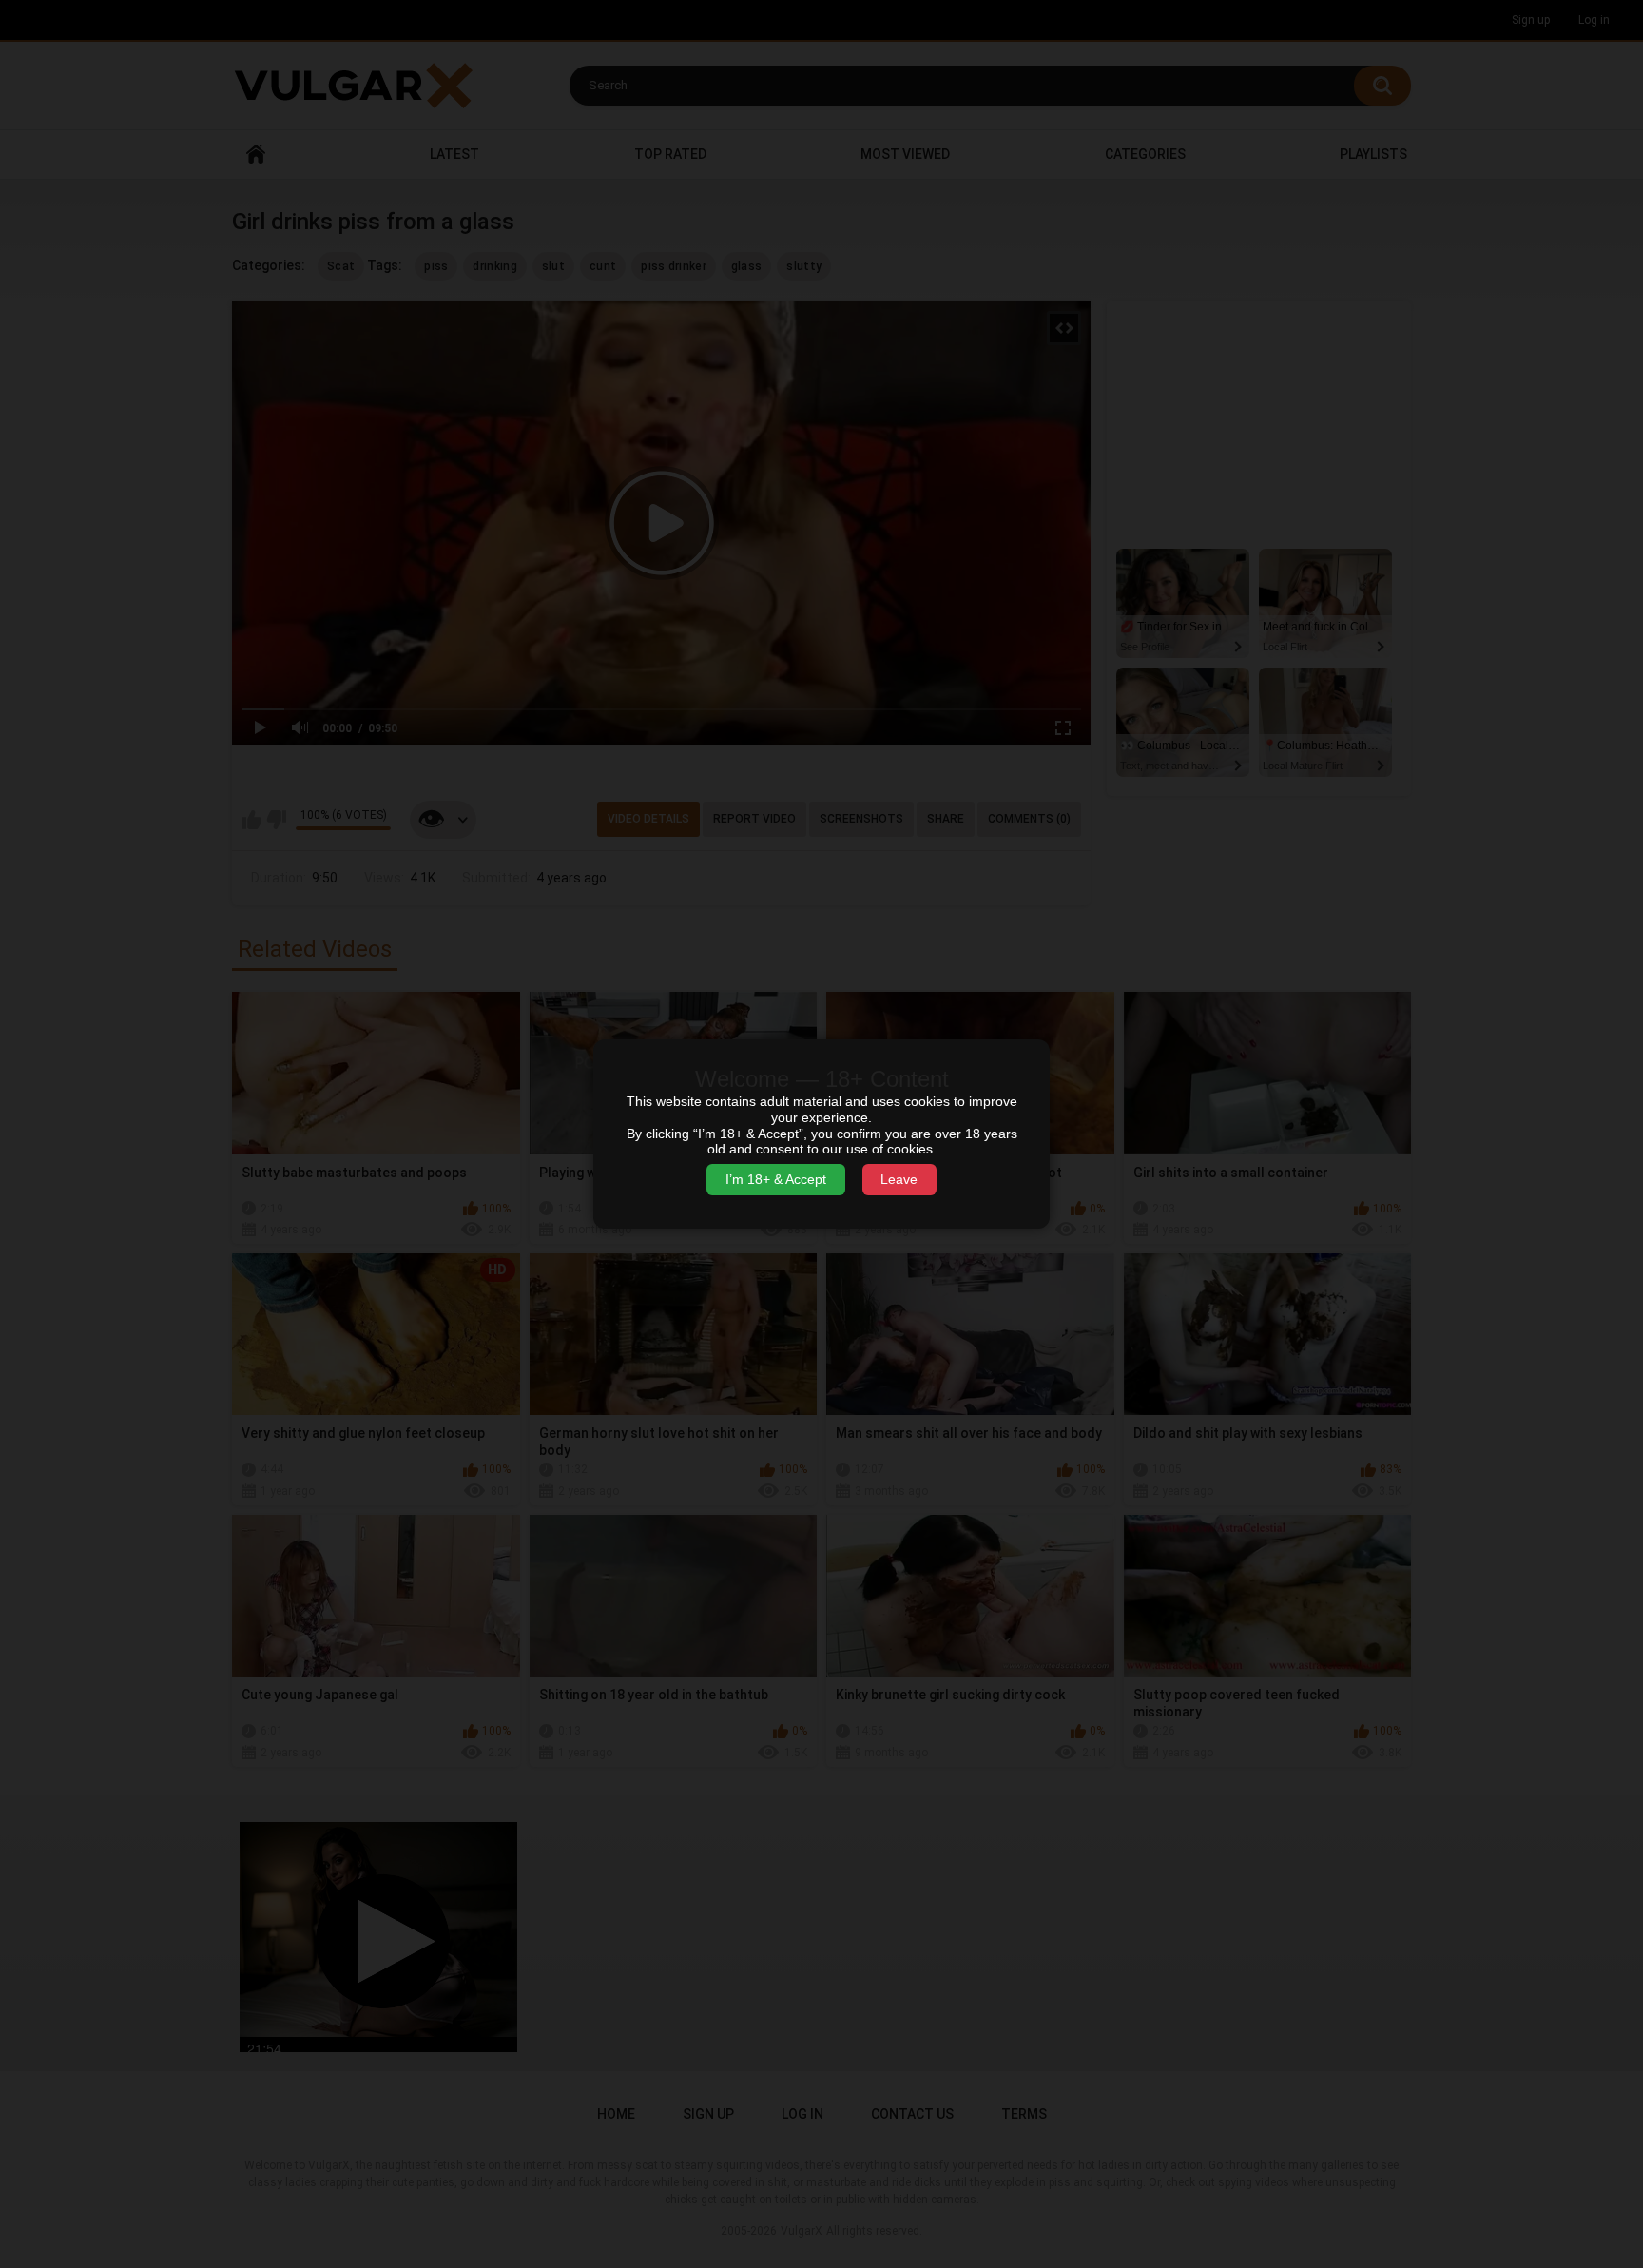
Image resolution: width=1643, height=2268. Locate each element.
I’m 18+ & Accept (776, 1179)
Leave (899, 1179)
